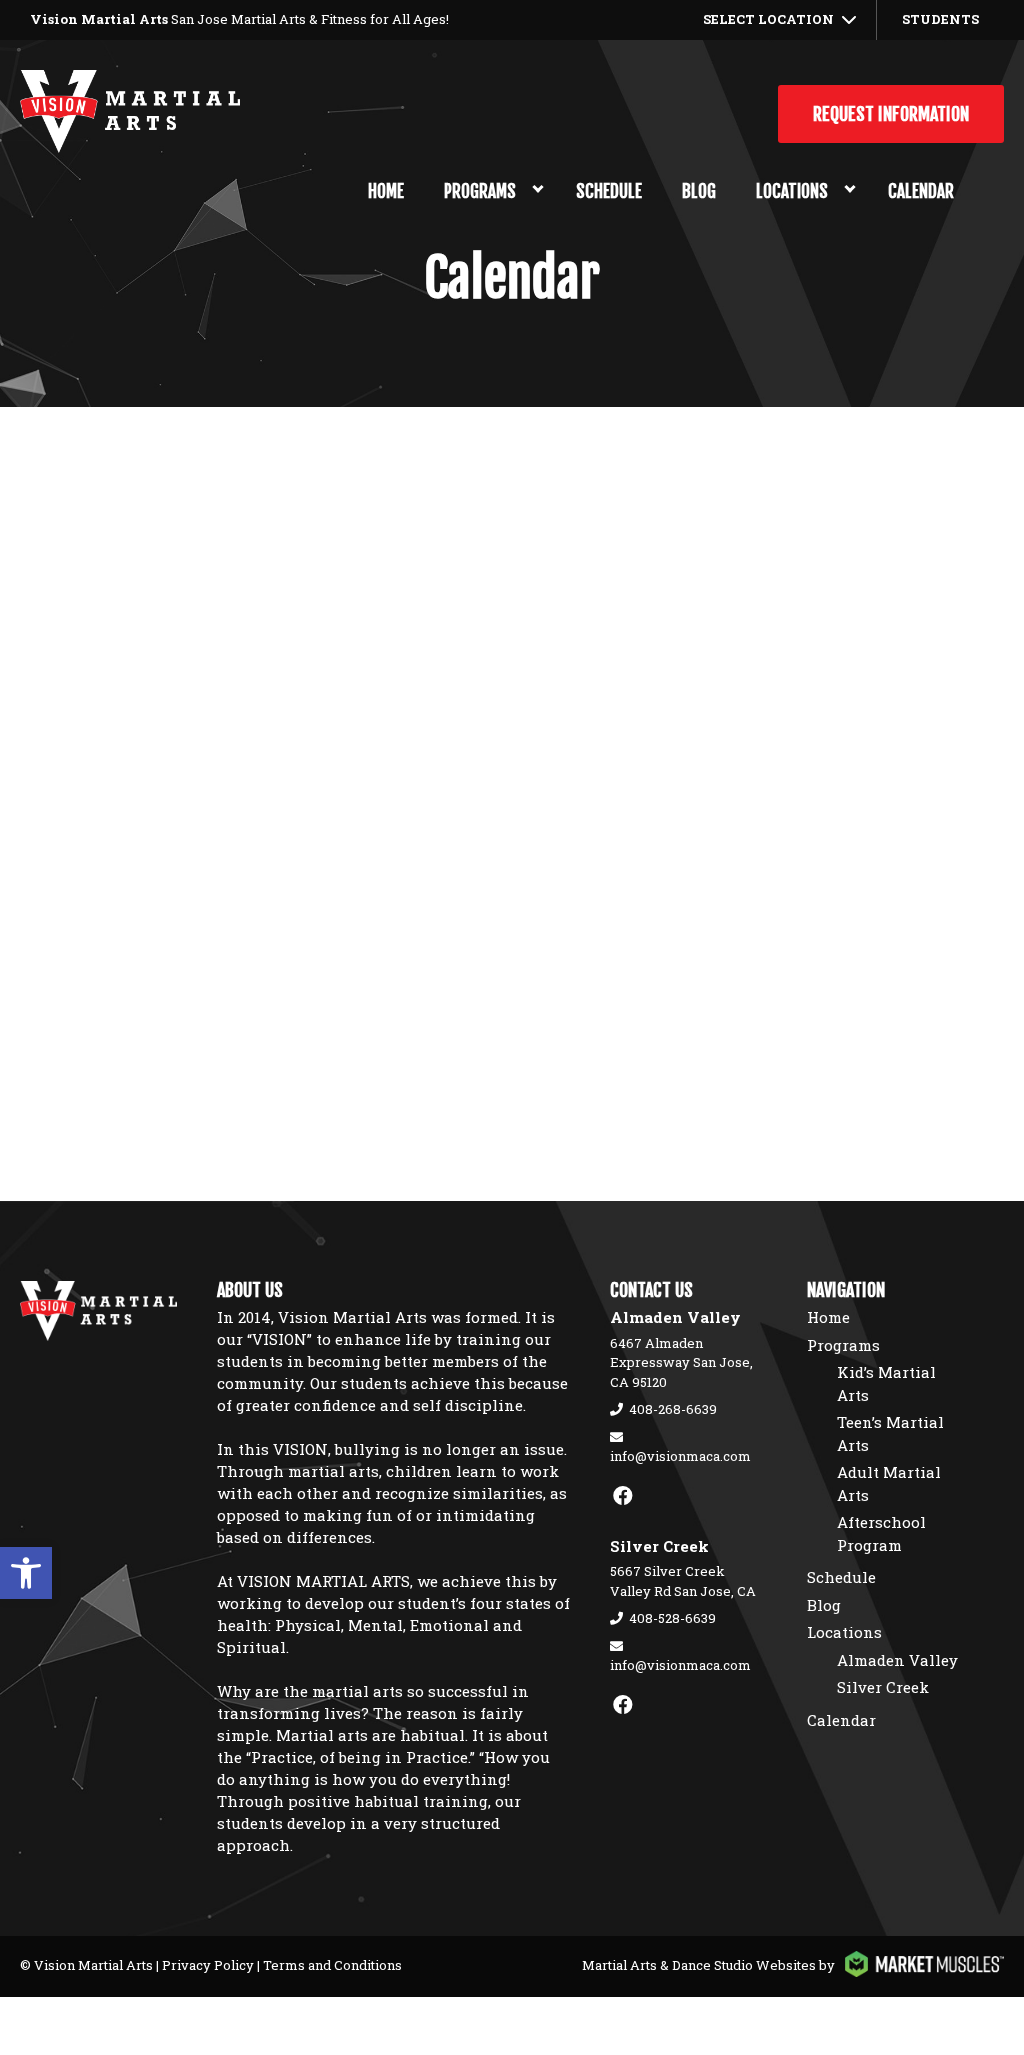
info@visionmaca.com (680, 1456)
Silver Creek (883, 1687)
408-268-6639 (673, 1409)
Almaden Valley (897, 1660)
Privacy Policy (208, 1965)
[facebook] (623, 1495)
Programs (480, 191)
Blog (699, 191)
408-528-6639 (672, 1618)
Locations (792, 191)
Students (940, 19)
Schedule (609, 191)
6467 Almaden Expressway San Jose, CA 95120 (681, 1362)
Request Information (891, 114)
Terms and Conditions (332, 1965)
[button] (26, 1573)
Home (386, 191)
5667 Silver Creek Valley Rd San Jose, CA (683, 1581)
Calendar (921, 191)
